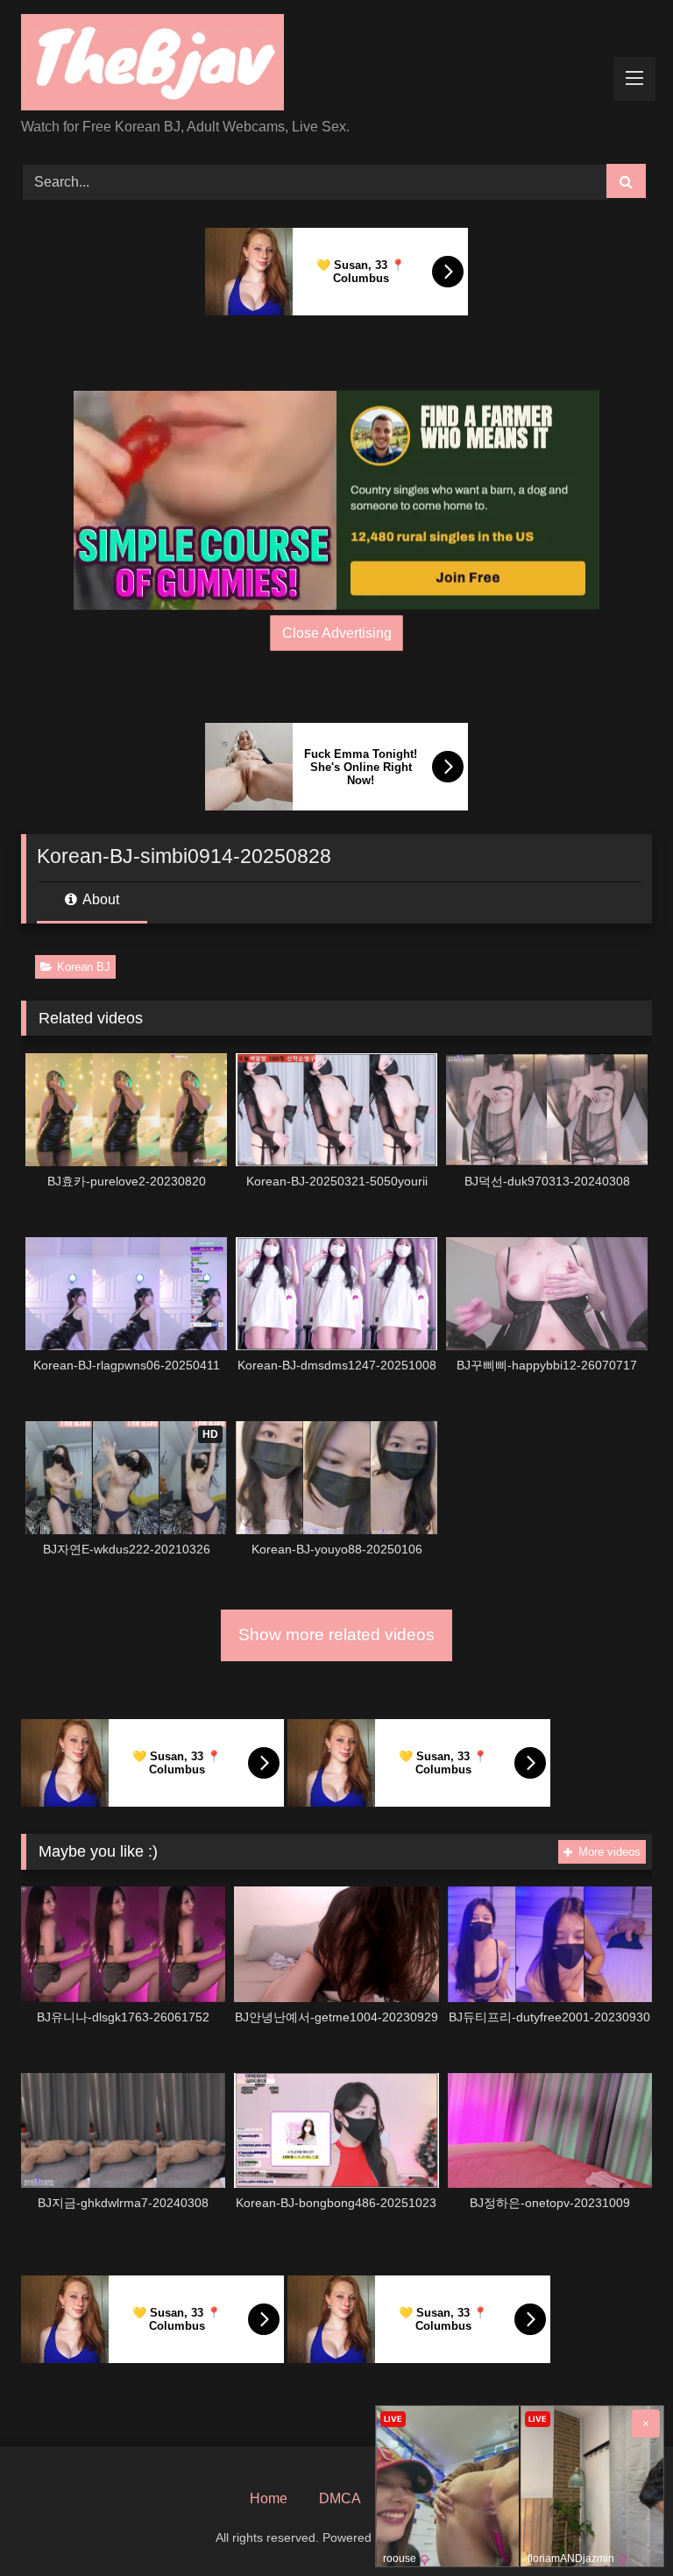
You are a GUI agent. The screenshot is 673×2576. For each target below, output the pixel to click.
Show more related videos (336, 1635)
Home (269, 2498)
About (99, 899)
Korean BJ (84, 967)
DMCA (340, 2498)
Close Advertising (337, 633)
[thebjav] (336, 65)
